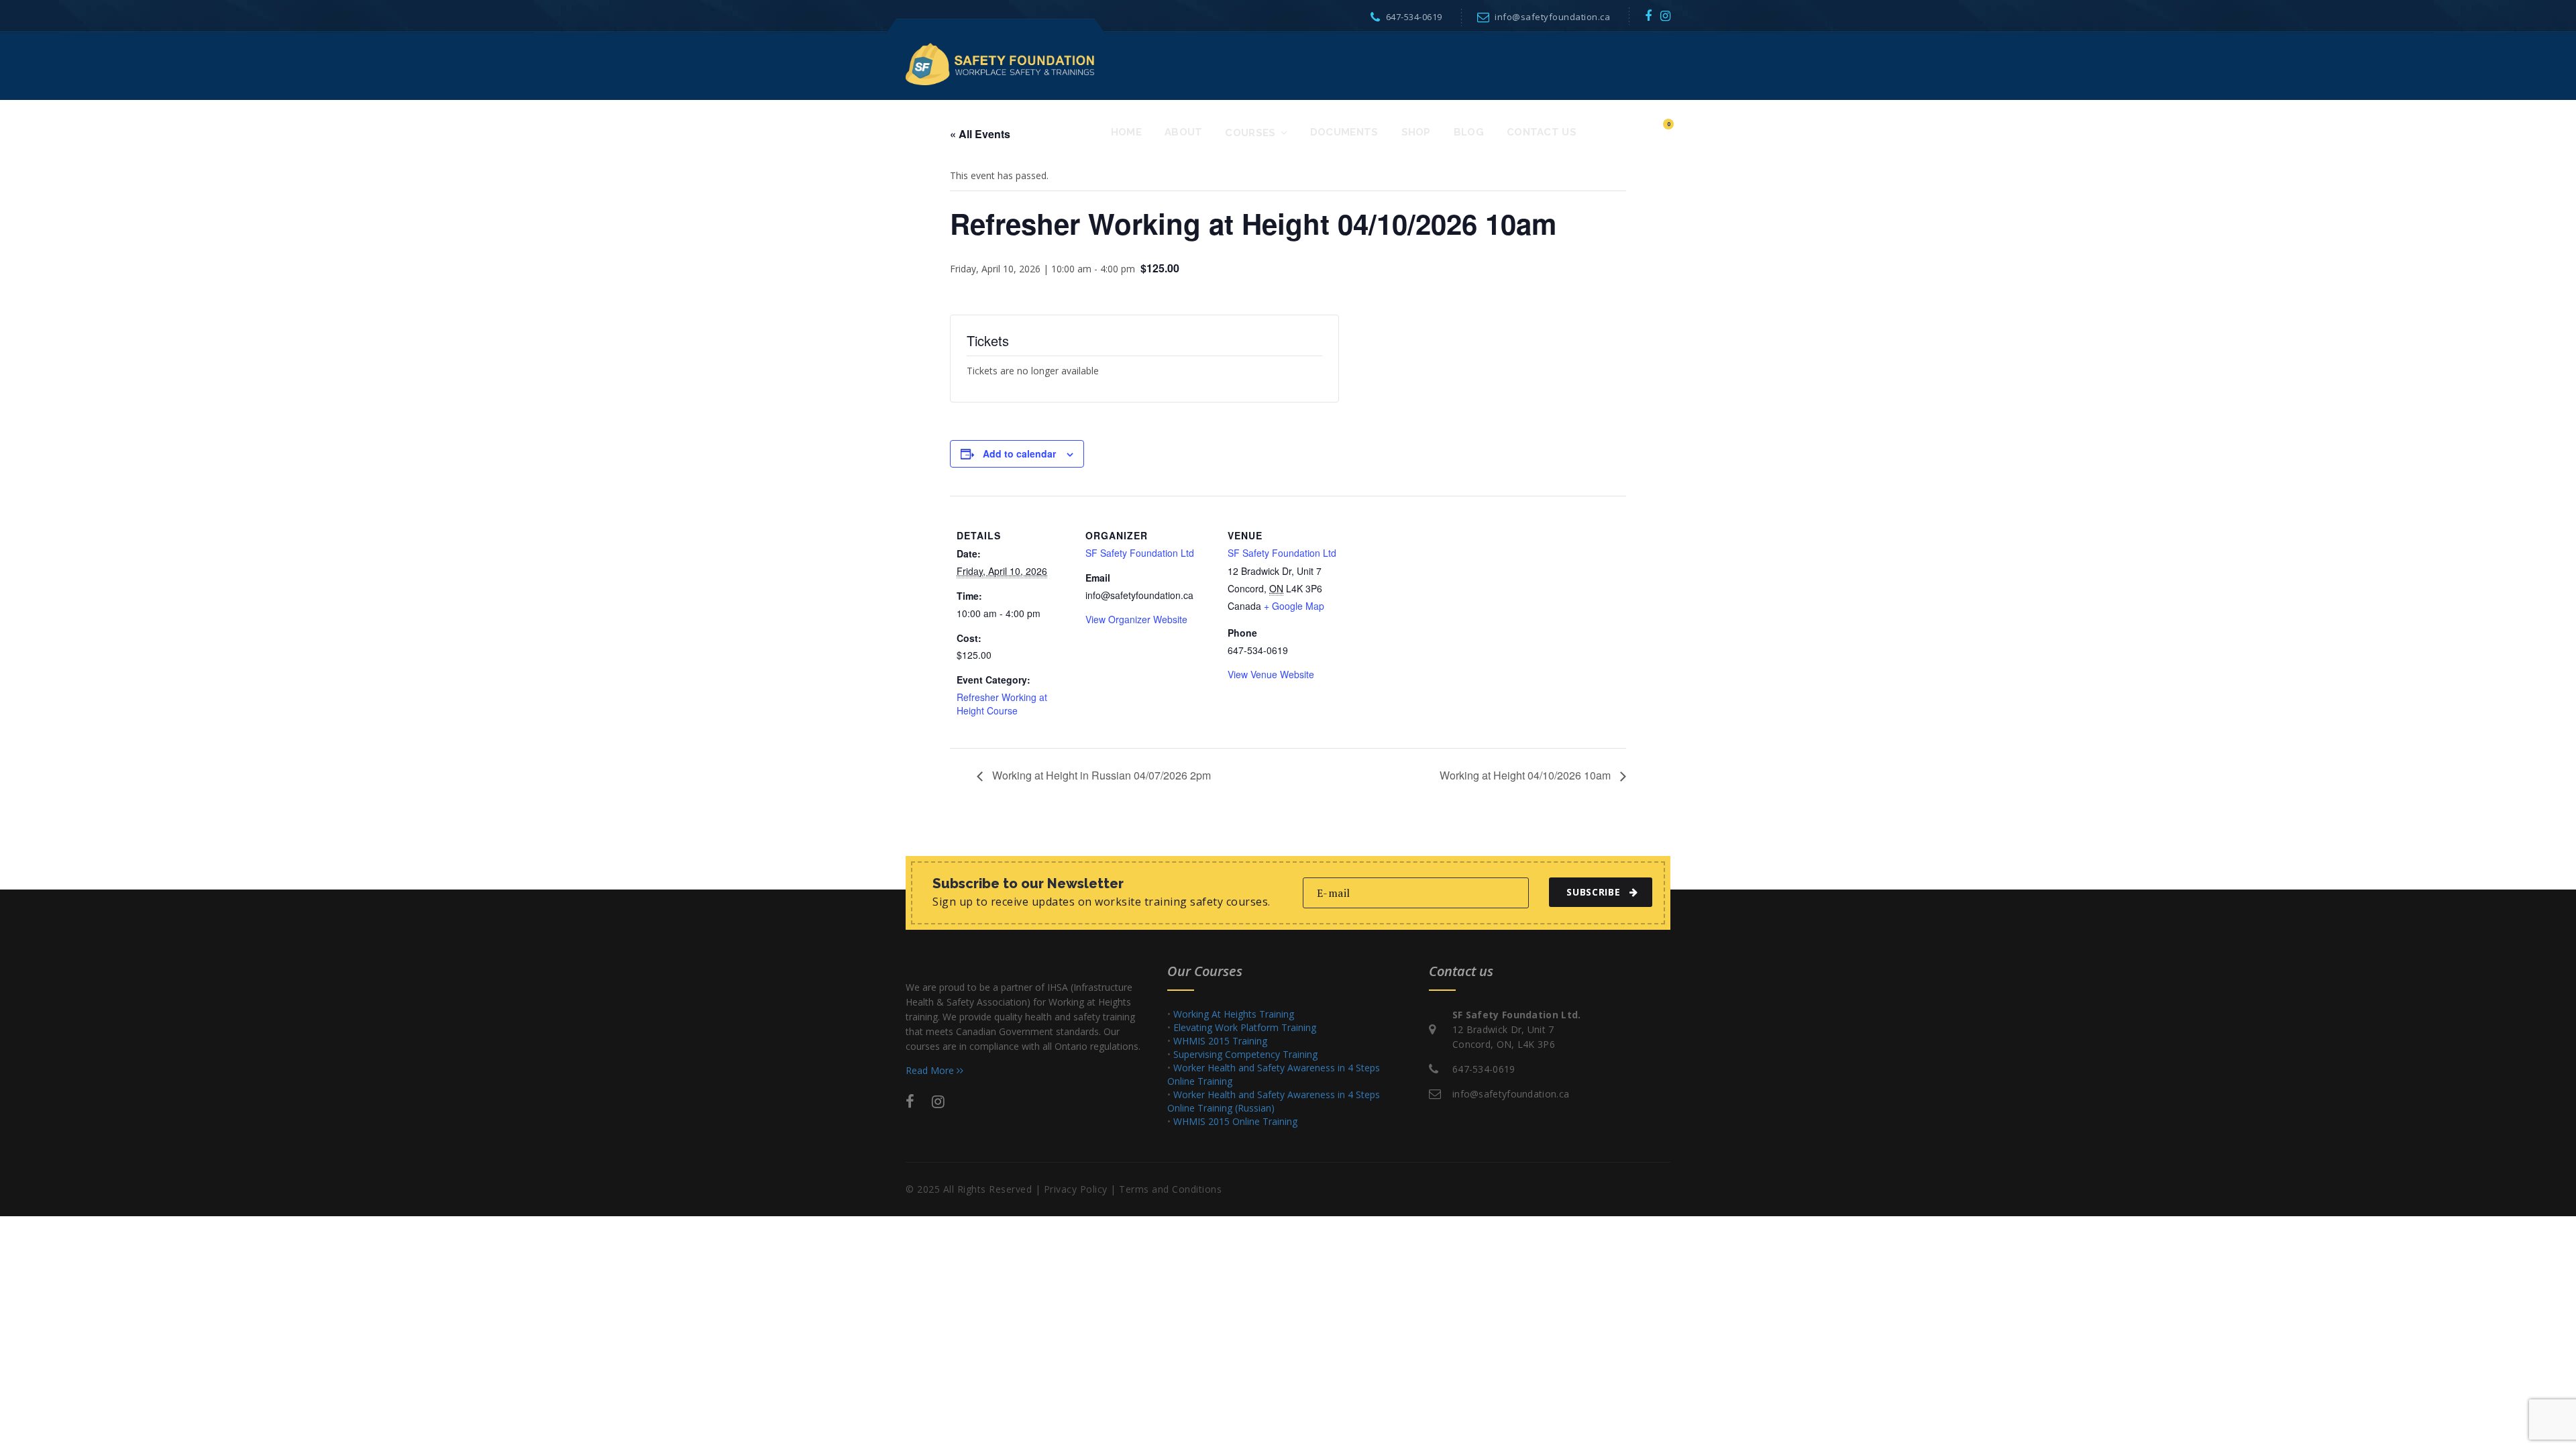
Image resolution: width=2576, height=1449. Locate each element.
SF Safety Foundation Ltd (1140, 553)
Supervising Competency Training (1245, 1054)
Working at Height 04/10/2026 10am (1526, 775)
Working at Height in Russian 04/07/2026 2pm (1100, 775)
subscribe (1593, 892)
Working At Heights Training (1234, 1014)
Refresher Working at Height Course (1002, 704)
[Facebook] (1649, 15)
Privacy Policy (1076, 1189)
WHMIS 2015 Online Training (1235, 1121)
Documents (1344, 132)
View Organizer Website (1136, 619)
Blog (1469, 132)
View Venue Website (1271, 674)
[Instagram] (1666, 15)
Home (1126, 132)
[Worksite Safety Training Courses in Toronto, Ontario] (1000, 63)
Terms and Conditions (1170, 1189)
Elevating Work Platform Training (1245, 1027)
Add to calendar (1019, 453)
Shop (1416, 132)
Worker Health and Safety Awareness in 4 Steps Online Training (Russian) (1274, 1101)
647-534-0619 (1414, 17)
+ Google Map (1294, 606)
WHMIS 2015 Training (1220, 1041)
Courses (1250, 133)
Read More (931, 1070)
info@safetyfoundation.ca (1552, 17)
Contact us (1542, 132)
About (1184, 132)
